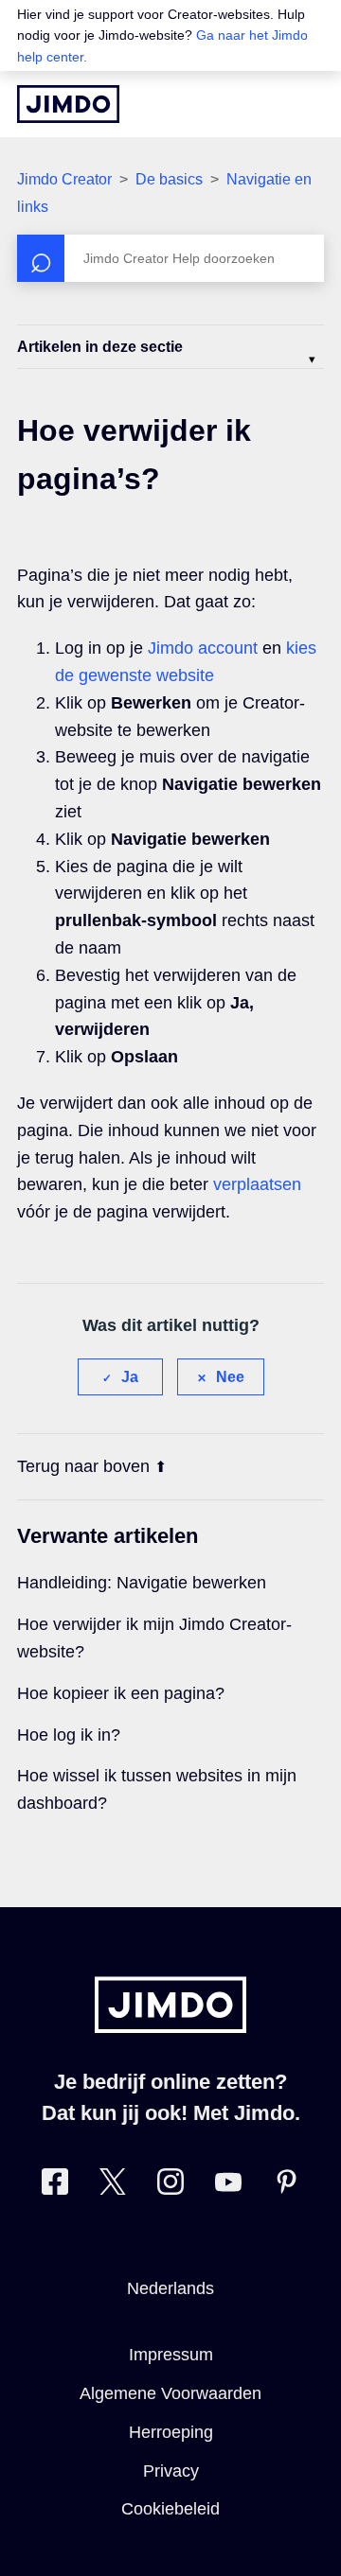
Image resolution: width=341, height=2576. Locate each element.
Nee (230, 1377)
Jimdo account (203, 648)
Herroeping (171, 2432)
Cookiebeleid (170, 2509)
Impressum (171, 2355)
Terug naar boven (83, 1466)
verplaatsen (257, 1184)
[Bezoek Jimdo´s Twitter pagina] (113, 2186)
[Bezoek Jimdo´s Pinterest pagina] (286, 2186)
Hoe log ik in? (69, 1735)
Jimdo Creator (64, 179)
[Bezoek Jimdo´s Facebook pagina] (55, 2186)
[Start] (68, 104)
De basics (169, 179)
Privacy (171, 2471)
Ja (130, 1377)
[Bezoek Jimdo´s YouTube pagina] (228, 2186)
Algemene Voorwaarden (170, 2393)
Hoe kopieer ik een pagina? (121, 1693)
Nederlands (170, 2288)
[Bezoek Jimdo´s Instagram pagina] (170, 2186)
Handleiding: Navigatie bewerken (142, 1583)
